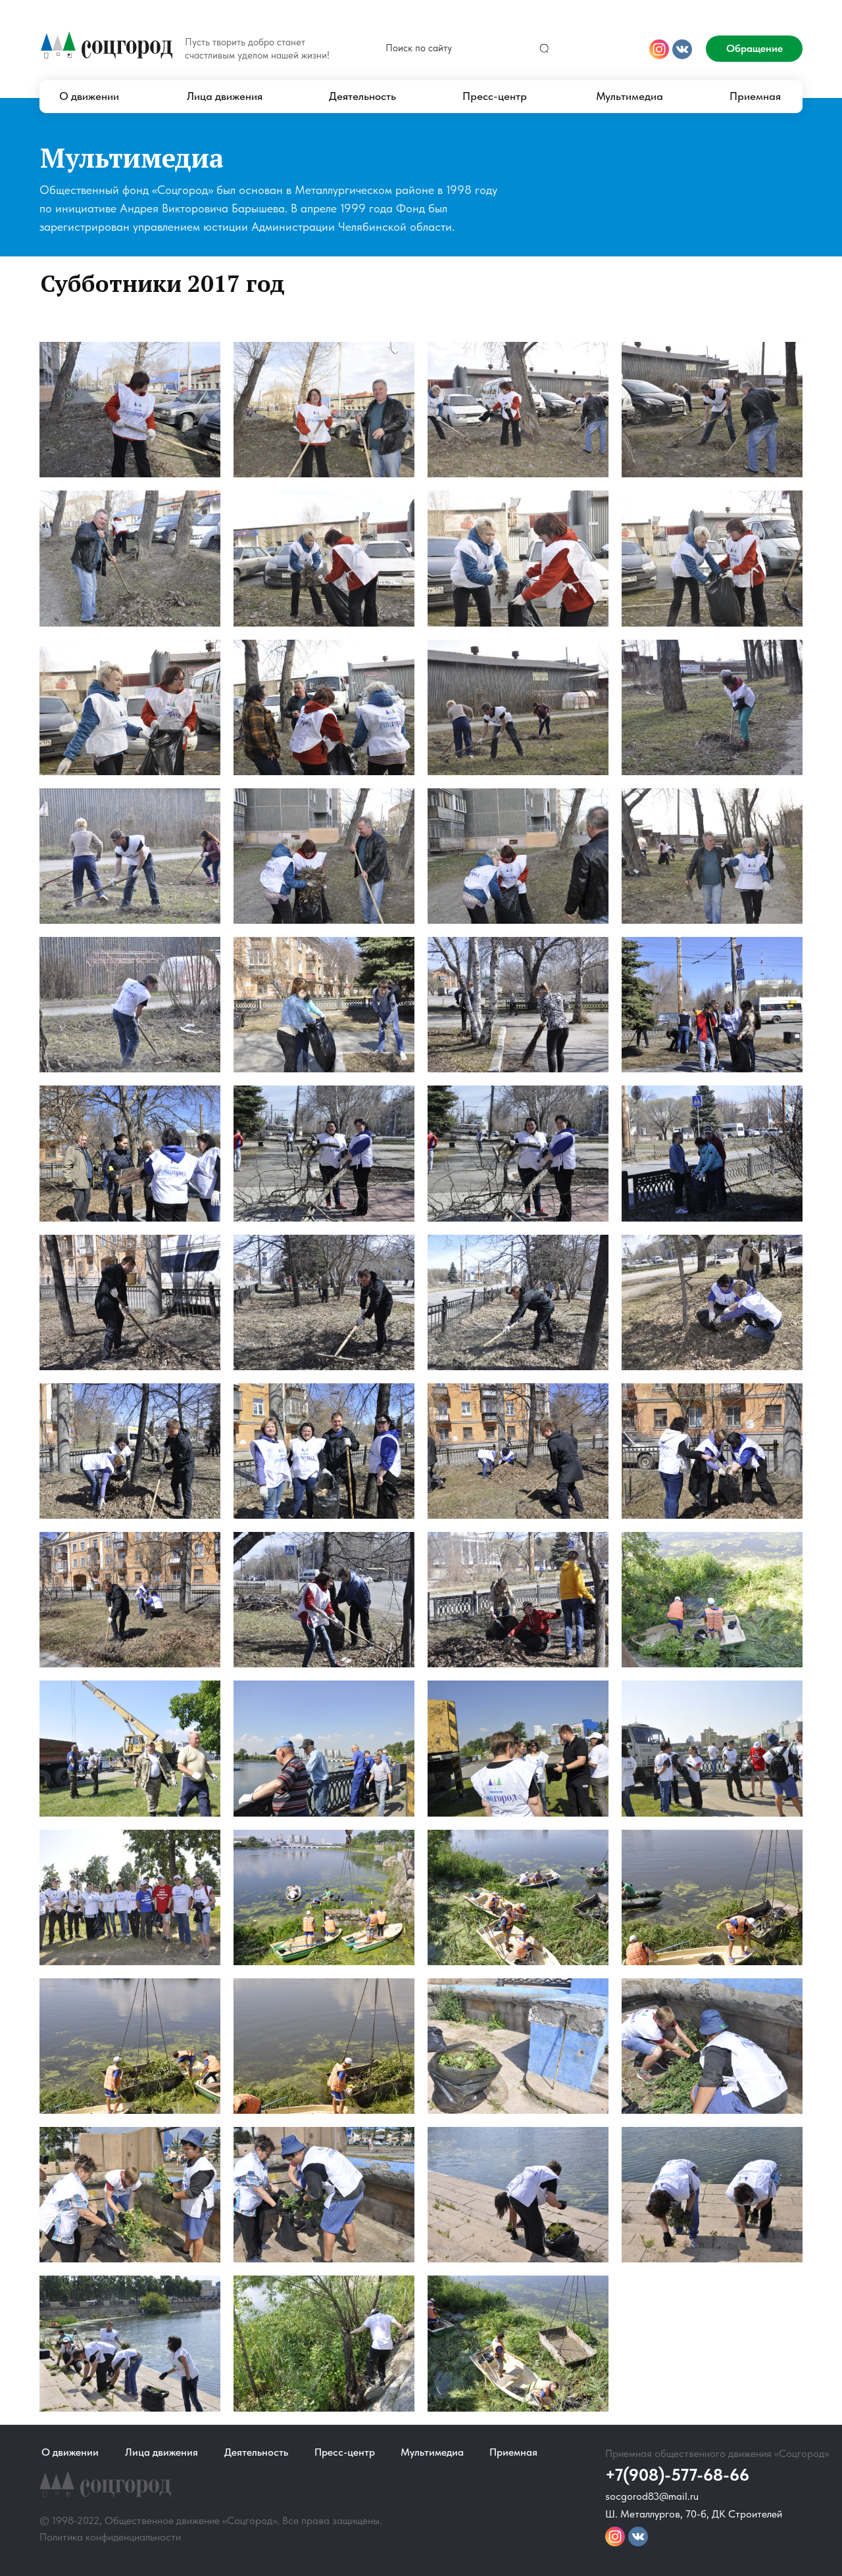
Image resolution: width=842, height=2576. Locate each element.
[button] (754, 49)
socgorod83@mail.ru (652, 2496)
